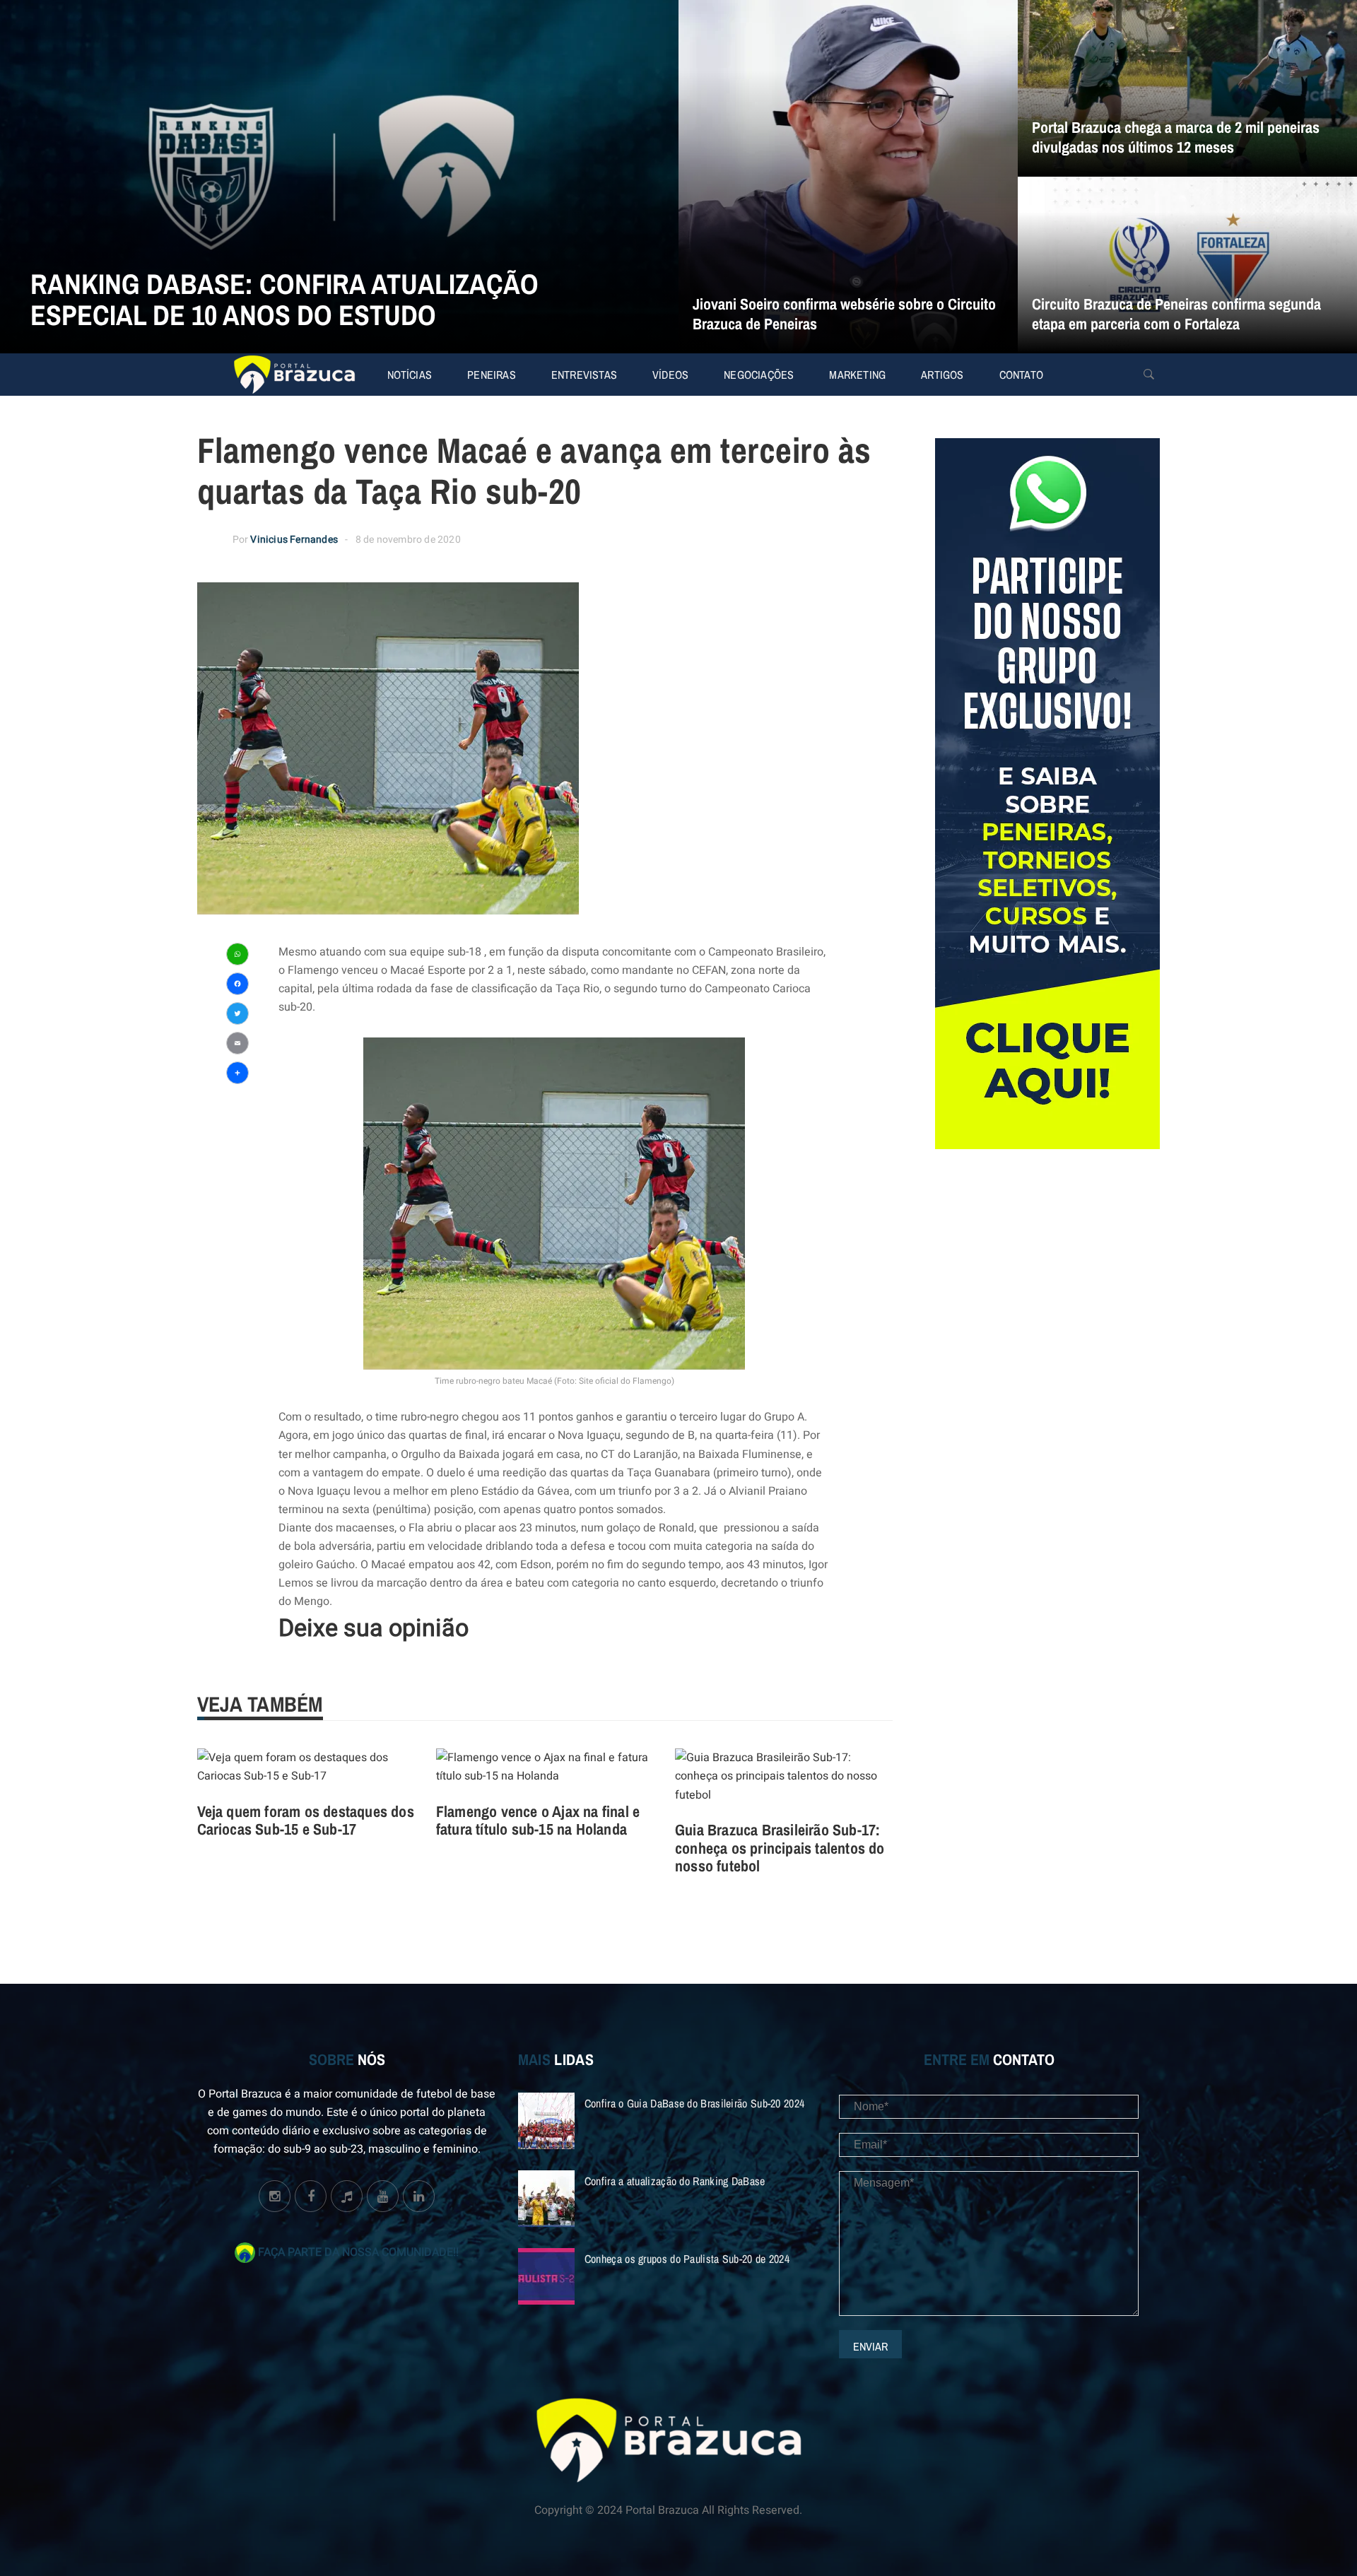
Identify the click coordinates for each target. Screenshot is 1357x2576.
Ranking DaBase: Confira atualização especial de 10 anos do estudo (284, 299)
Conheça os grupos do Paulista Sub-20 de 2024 (687, 2259)
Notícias (410, 375)
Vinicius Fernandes (294, 540)
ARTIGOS (942, 375)
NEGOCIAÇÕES (759, 375)
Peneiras (492, 375)
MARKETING (857, 375)
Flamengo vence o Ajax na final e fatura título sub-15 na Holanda (538, 1821)
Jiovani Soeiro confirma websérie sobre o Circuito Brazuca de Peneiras (844, 314)
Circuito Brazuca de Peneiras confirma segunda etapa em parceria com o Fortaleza (1176, 314)
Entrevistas (584, 375)
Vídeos (670, 375)
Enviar (870, 2346)
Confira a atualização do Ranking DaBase (675, 2181)
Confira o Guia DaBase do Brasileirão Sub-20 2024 (694, 2103)
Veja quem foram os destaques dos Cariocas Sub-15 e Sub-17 (306, 1821)
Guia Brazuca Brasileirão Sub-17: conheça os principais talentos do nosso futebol (780, 1848)
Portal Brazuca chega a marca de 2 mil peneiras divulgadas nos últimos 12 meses (1176, 137)
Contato (1021, 375)
